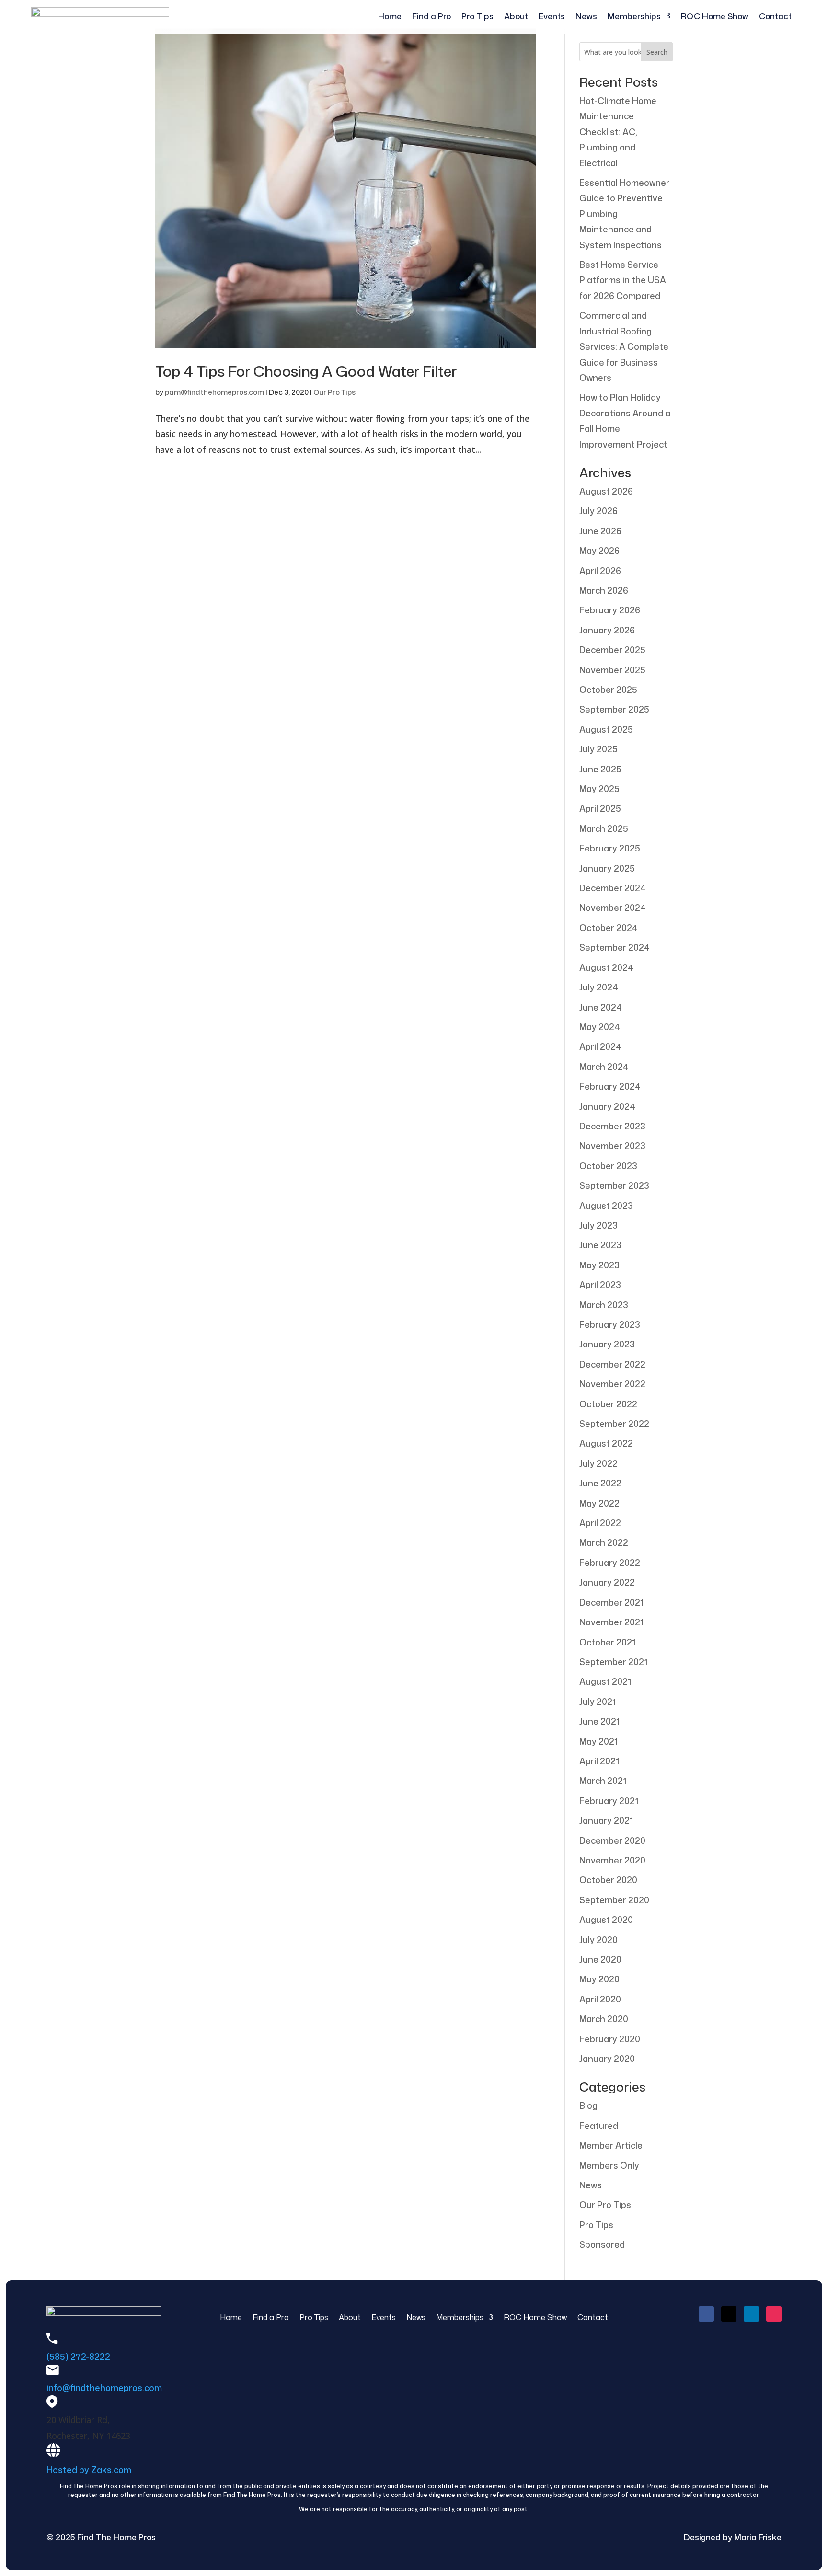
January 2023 (607, 1344)
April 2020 (600, 1999)
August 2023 (606, 1206)
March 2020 (604, 2019)
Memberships (634, 17)
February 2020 (610, 2039)
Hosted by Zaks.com (89, 2470)
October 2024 (609, 928)
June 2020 (600, 1959)
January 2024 (607, 1106)
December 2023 (612, 1126)
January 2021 (606, 1820)
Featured (599, 2126)
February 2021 (609, 1801)
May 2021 (598, 1741)
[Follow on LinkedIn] (751, 2314)
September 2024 (615, 947)
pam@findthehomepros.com (214, 392)
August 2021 (605, 1681)
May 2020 (599, 1979)
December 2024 (613, 888)
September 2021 (613, 1662)
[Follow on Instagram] (774, 2314)
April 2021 (599, 1761)
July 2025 (598, 749)
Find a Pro (431, 17)
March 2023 (604, 1305)
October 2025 (608, 690)
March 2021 (603, 1781)
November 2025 (612, 670)
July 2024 (599, 987)
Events (552, 17)
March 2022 (604, 1542)
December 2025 (612, 650)
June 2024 (601, 1007)
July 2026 (598, 511)
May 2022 (599, 1503)
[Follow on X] (729, 2314)
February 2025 (610, 848)
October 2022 (608, 1404)
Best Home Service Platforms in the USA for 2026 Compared (623, 280)
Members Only (609, 2165)
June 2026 (600, 531)
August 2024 (606, 967)
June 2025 (600, 769)
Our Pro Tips (334, 392)
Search (657, 52)
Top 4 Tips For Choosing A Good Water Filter (306, 371)
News (586, 17)
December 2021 (611, 1602)
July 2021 (598, 1702)
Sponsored (602, 2244)
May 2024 (600, 1027)
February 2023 (610, 1324)
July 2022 (598, 1463)
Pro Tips (477, 17)
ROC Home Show (715, 17)
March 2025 (604, 828)
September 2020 (614, 1900)
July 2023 (598, 1225)
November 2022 (612, 1384)
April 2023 (600, 1285)
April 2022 (600, 1523)
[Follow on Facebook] (706, 2314)
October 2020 (608, 1880)
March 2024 (604, 1067)
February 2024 (610, 1086)
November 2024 (613, 908)
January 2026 (607, 630)
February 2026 (610, 610)
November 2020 (612, 1860)
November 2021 (611, 1622)
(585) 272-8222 (78, 2357)
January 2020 (607, 2058)
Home (390, 17)
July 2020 (598, 1940)
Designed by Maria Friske (733, 2537)
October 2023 (608, 1166)
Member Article (611, 2145)
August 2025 (606, 729)
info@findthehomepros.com (104, 2388)
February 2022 (610, 1563)
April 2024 (600, 1046)
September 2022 (614, 1424)
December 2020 (612, 1840)
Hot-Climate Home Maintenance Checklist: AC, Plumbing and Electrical (618, 132)
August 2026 (606, 491)
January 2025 (607, 868)
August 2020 (606, 1920)
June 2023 (600, 1245)
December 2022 (612, 1364)
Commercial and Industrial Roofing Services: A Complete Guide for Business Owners (624, 346)
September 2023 (614, 1185)
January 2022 (607, 1582)
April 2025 (600, 808)
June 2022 (600, 1483)
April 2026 (600, 571)
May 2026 (599, 551)
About (516, 17)
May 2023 (599, 1265)
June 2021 (599, 1721)
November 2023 (612, 1146)
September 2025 (614, 709)
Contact (775, 17)
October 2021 (607, 1642)
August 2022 (606, 1443)
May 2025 (599, 789)
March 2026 (604, 590)
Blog (588, 2105)
